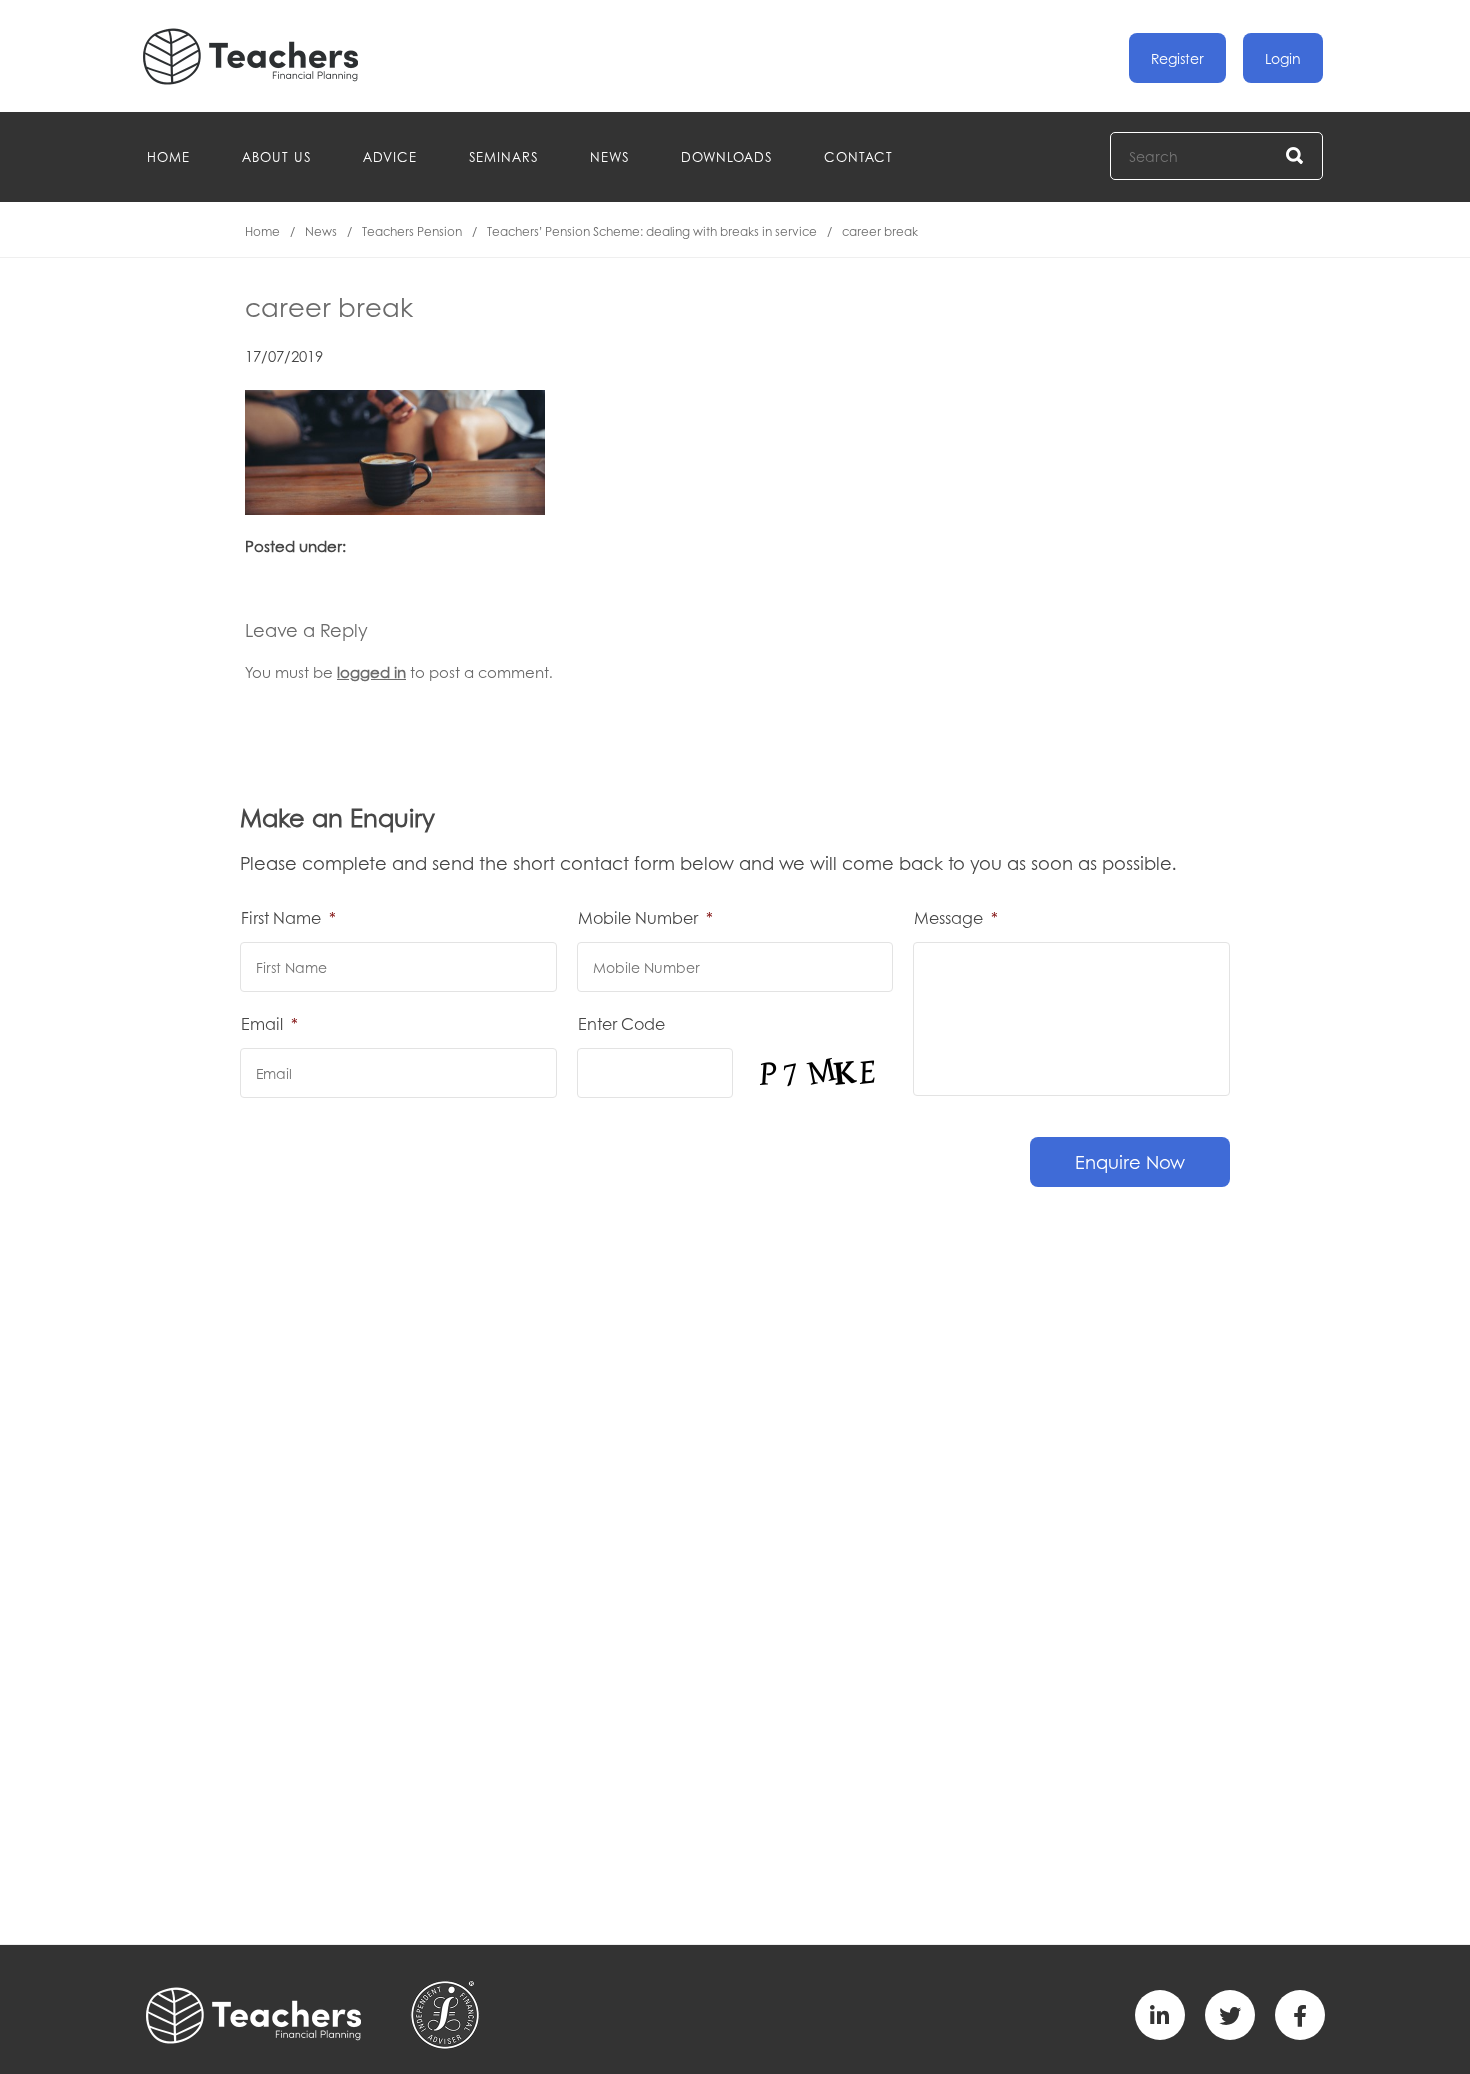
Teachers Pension (412, 231)
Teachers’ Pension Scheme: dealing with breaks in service (652, 231)
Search (1295, 156)
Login (1283, 58)
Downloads (726, 156)
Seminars (503, 156)
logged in (371, 672)
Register (1177, 58)
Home (168, 156)
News (609, 156)
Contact (858, 156)
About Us (276, 156)
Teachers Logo (267, 56)
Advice (390, 156)
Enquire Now (1130, 1162)
